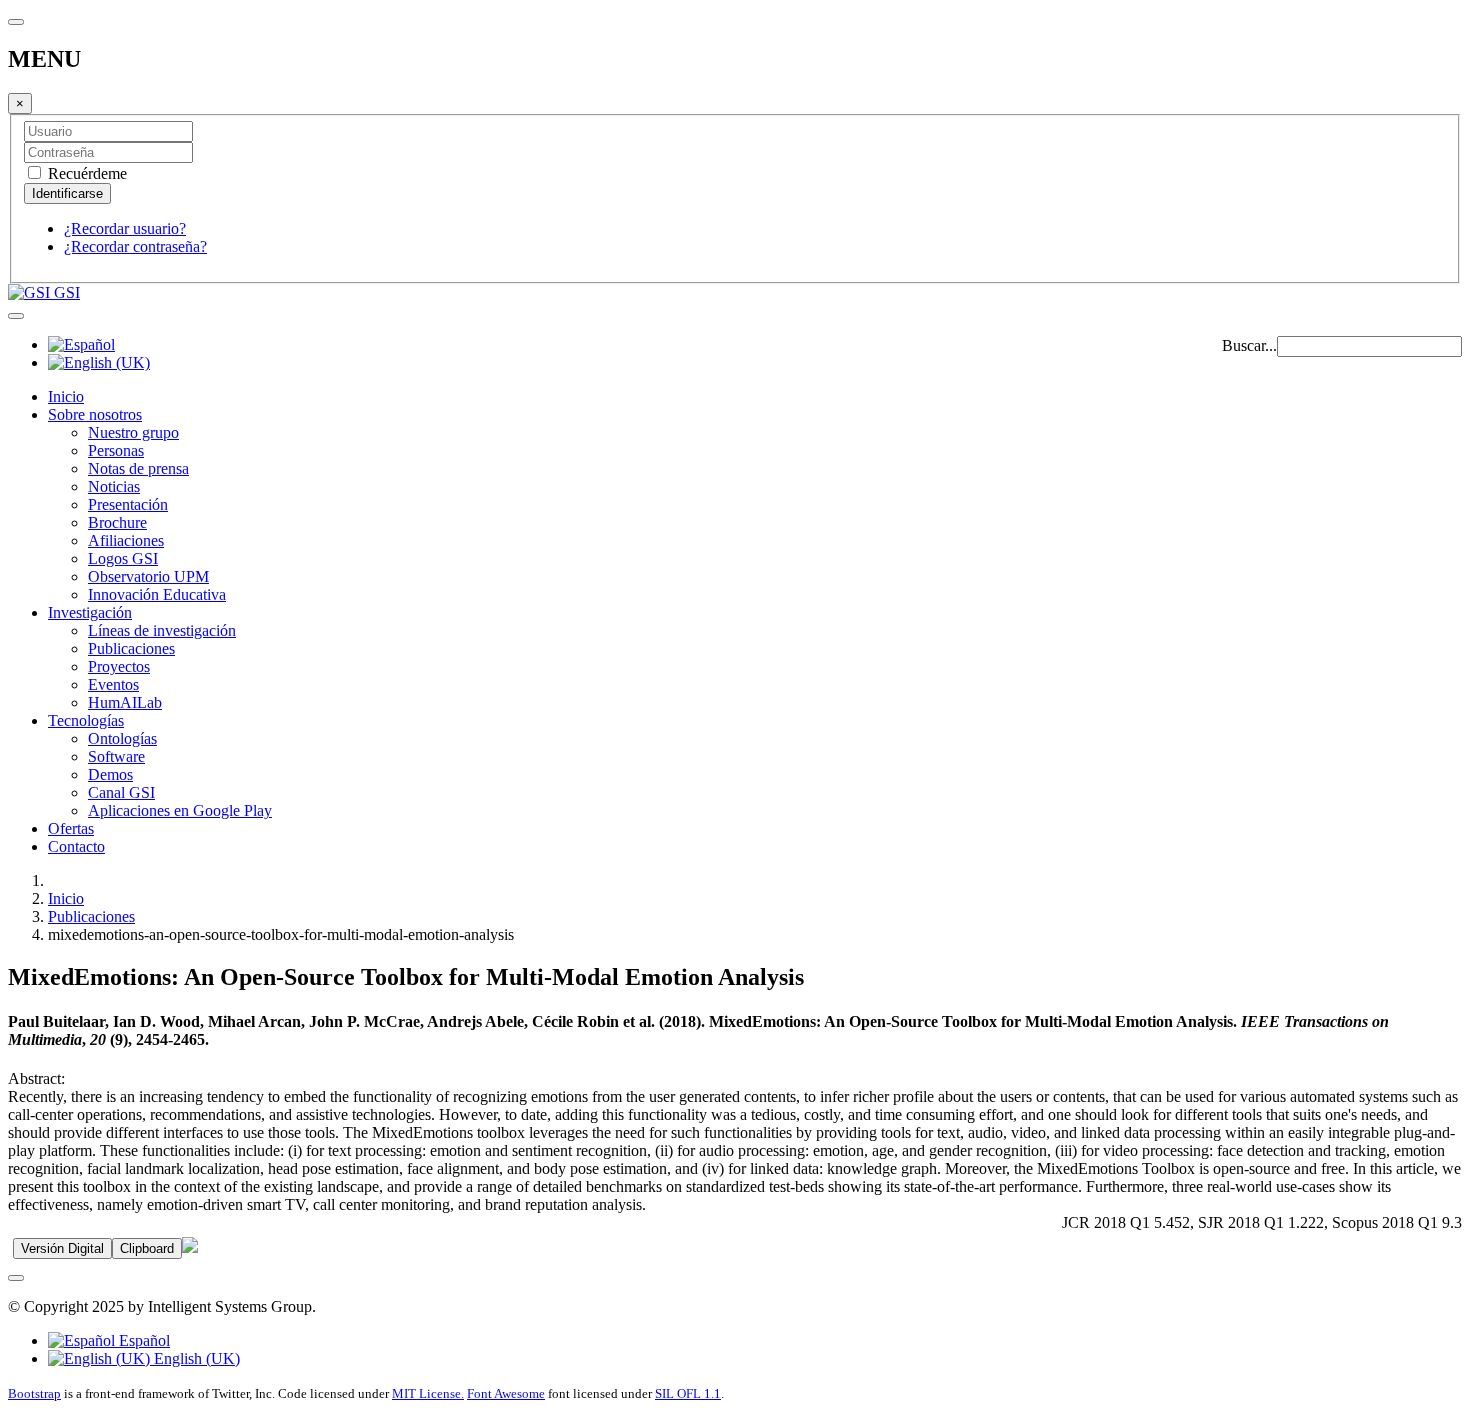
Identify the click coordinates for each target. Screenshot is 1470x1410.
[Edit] (190, 1247)
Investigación (90, 612)
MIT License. (428, 1393)
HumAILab (125, 702)
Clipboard (147, 1248)
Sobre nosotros (95, 414)
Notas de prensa (138, 468)
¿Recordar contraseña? (135, 246)
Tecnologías (86, 720)
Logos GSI (123, 558)
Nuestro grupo (133, 432)
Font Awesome (506, 1393)
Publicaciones (131, 648)
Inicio (66, 396)
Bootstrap (34, 1393)
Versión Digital (62, 1248)
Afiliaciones (126, 540)
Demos (110, 774)
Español (142, 1340)
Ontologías (122, 738)
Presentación (128, 504)
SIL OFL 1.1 (688, 1393)
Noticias (114, 486)
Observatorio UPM (148, 576)
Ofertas (71, 828)
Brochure (117, 522)
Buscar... (1249, 345)
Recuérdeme (85, 173)
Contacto (76, 846)
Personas (116, 450)
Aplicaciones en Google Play (180, 810)
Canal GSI (121, 792)
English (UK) (195, 1358)
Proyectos (119, 666)
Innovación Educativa (157, 594)
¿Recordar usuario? (125, 228)
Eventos (113, 684)
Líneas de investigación (162, 630)
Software (116, 756)
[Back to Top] (16, 1278)
